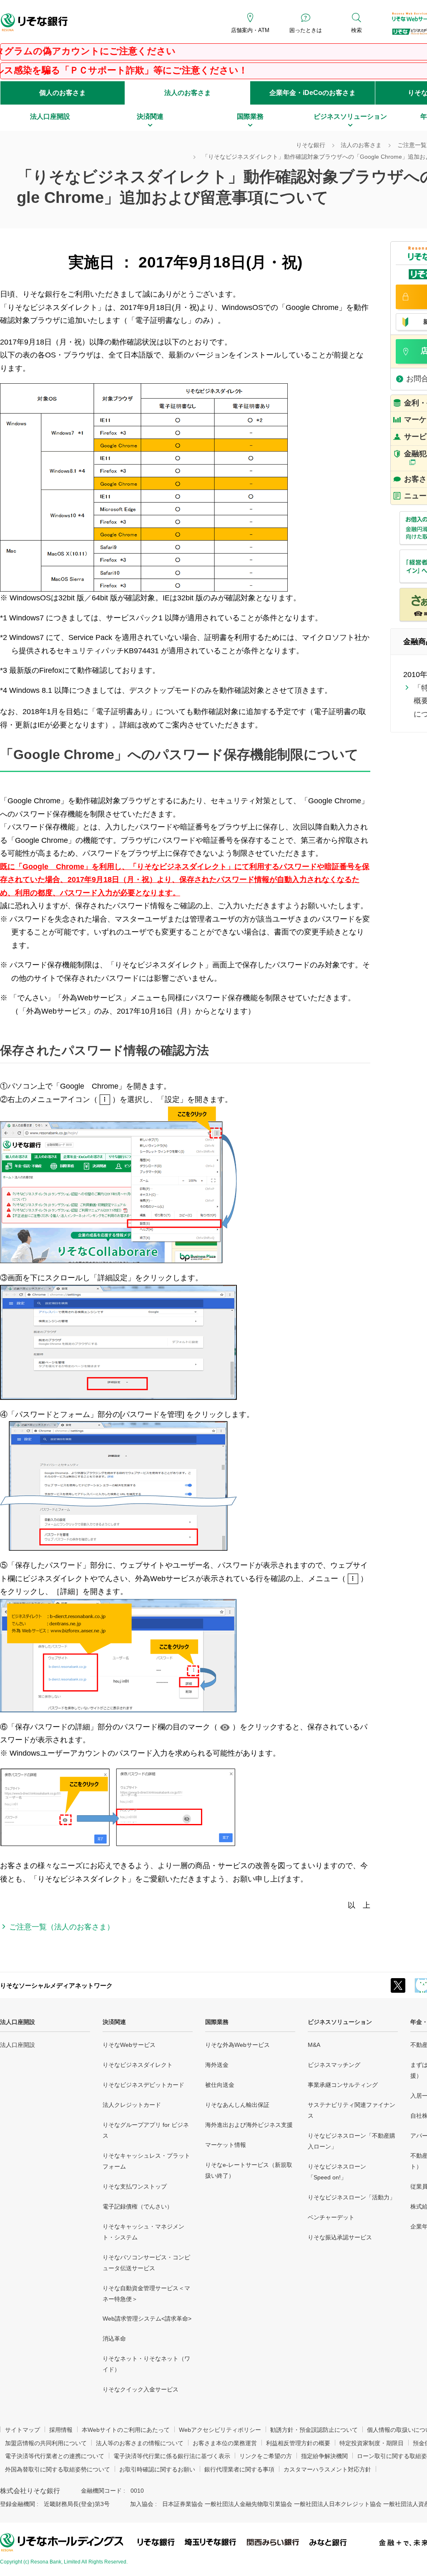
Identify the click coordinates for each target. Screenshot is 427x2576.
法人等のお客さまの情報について (140, 2443)
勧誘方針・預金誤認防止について (314, 2430)
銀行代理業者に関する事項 (239, 2469)
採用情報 (61, 2430)
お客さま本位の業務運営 (225, 2443)
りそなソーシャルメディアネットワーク (56, 1985)
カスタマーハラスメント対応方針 (327, 2469)
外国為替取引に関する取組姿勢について (58, 2469)
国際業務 (217, 2022)
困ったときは (306, 30)
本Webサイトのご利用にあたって (126, 2430)
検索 (357, 30)
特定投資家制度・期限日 (372, 2443)
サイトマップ (23, 2430)
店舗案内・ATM (250, 30)
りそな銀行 (311, 145)
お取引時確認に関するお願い (157, 2469)
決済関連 (114, 2022)
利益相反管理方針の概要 (298, 2443)
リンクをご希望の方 (266, 2456)
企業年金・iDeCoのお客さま (313, 93)
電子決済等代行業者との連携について (55, 2456)
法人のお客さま (188, 93)
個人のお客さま (63, 93)
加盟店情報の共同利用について (46, 2443)
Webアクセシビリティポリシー (220, 2430)
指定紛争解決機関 (324, 2456)
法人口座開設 (18, 2022)
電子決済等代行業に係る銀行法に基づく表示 (172, 2456)
